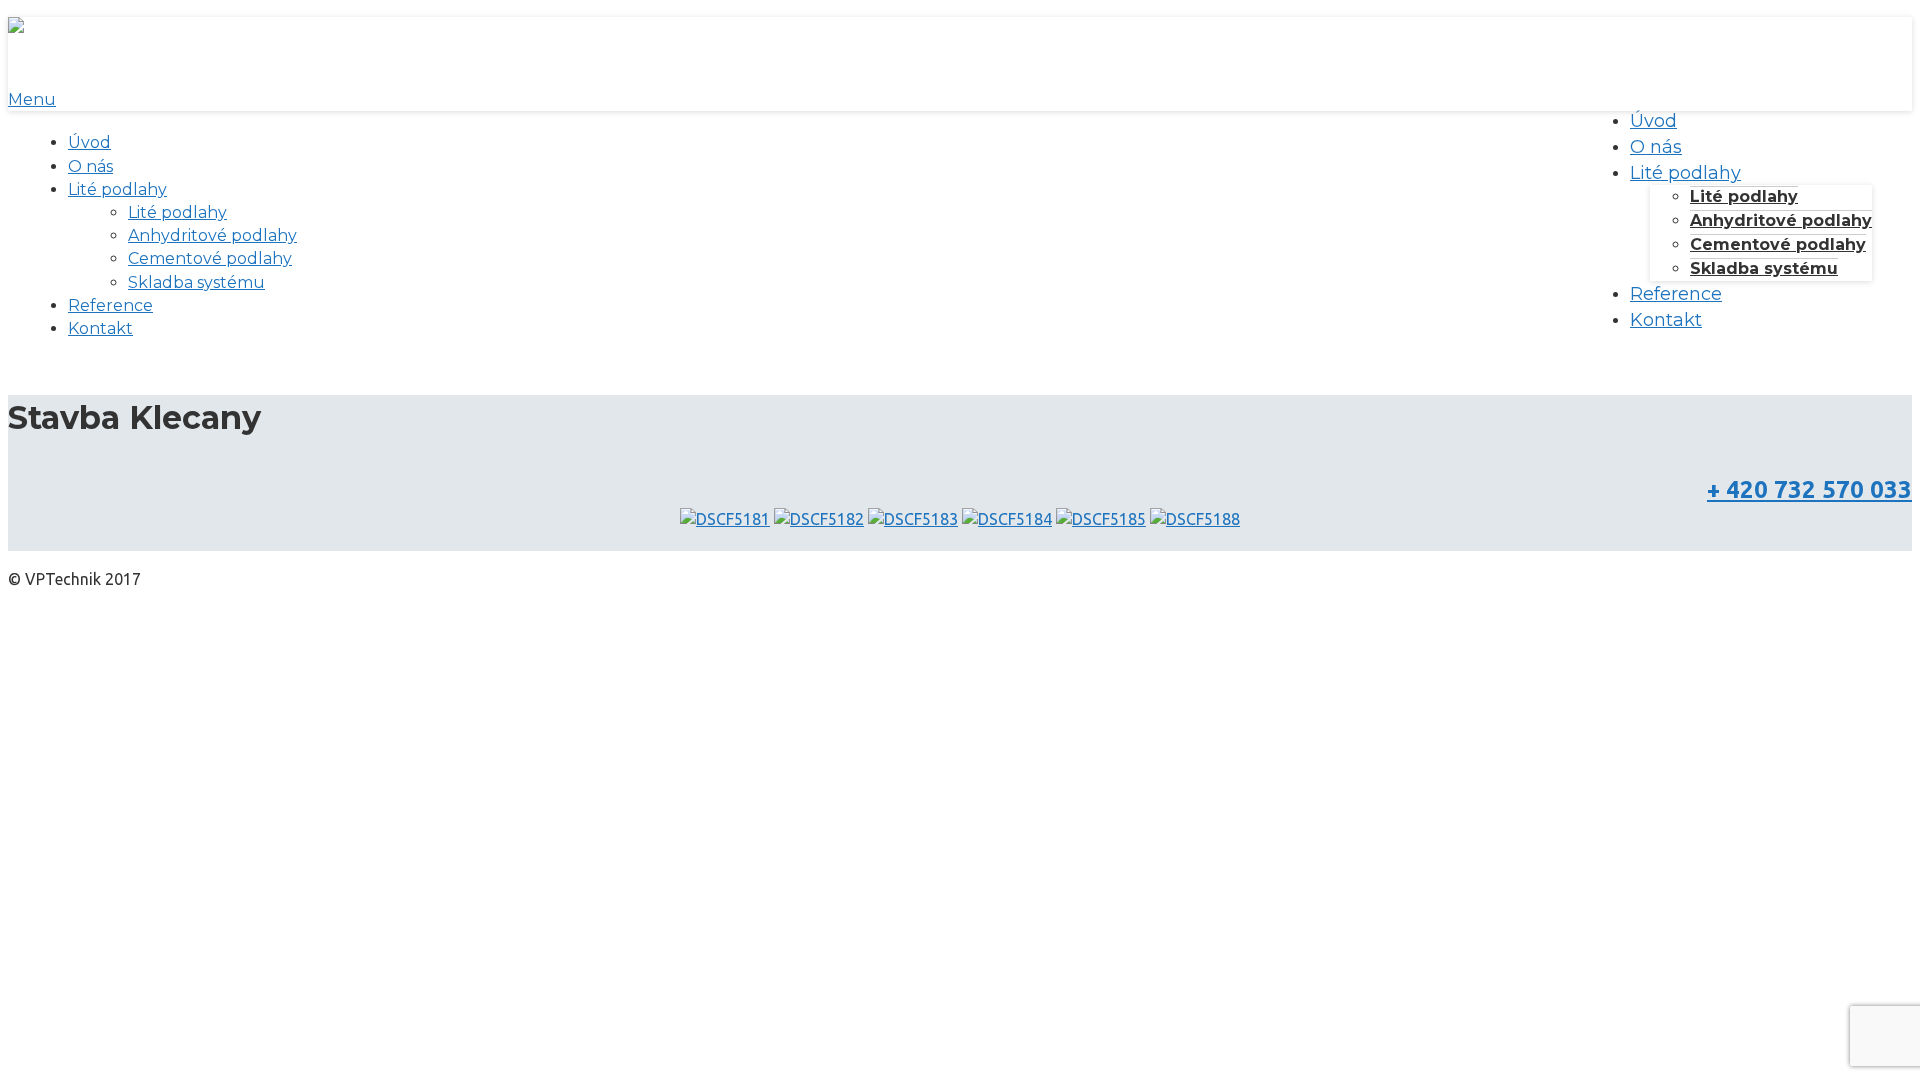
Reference (110, 305)
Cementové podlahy (210, 258)
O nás (90, 166)
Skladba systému (196, 282)
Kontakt (100, 328)
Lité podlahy (117, 189)
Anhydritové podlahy (212, 235)
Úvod (89, 142)
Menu (32, 99)
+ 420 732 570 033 (1809, 489)
